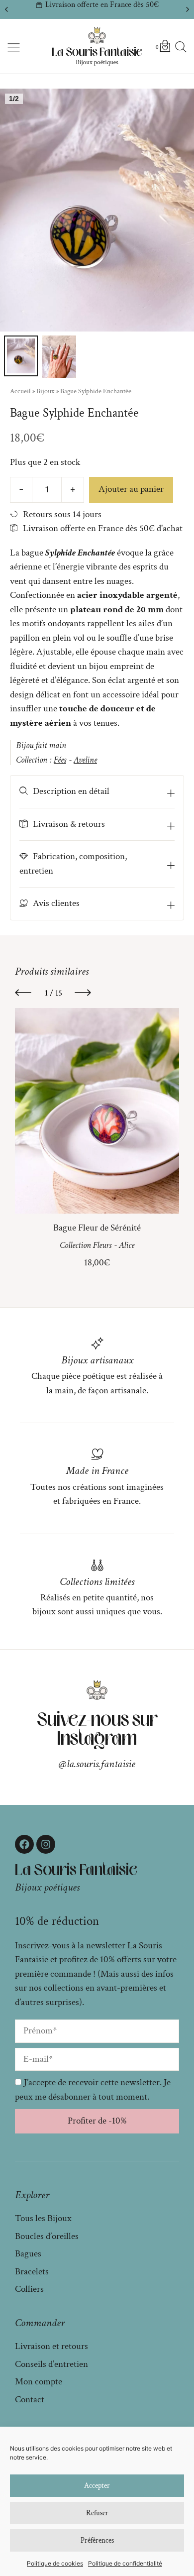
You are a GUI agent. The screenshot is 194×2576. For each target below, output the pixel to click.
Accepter (97, 2486)
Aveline (85, 760)
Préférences (97, 2540)
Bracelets (32, 2272)
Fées (60, 760)
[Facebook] (24, 1844)
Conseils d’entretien (51, 2364)
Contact (30, 2400)
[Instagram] (46, 1844)
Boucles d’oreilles (47, 2236)
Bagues (28, 2254)
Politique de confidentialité (125, 2563)
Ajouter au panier (131, 489)
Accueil (20, 391)
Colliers (29, 2289)
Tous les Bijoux (43, 2218)
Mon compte (39, 2382)
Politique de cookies (55, 2563)
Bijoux (45, 391)
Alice (127, 1245)
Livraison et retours (51, 2346)
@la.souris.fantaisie (97, 1764)
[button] (6, 9)
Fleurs (102, 1245)
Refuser (97, 2513)
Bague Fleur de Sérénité (97, 1228)
